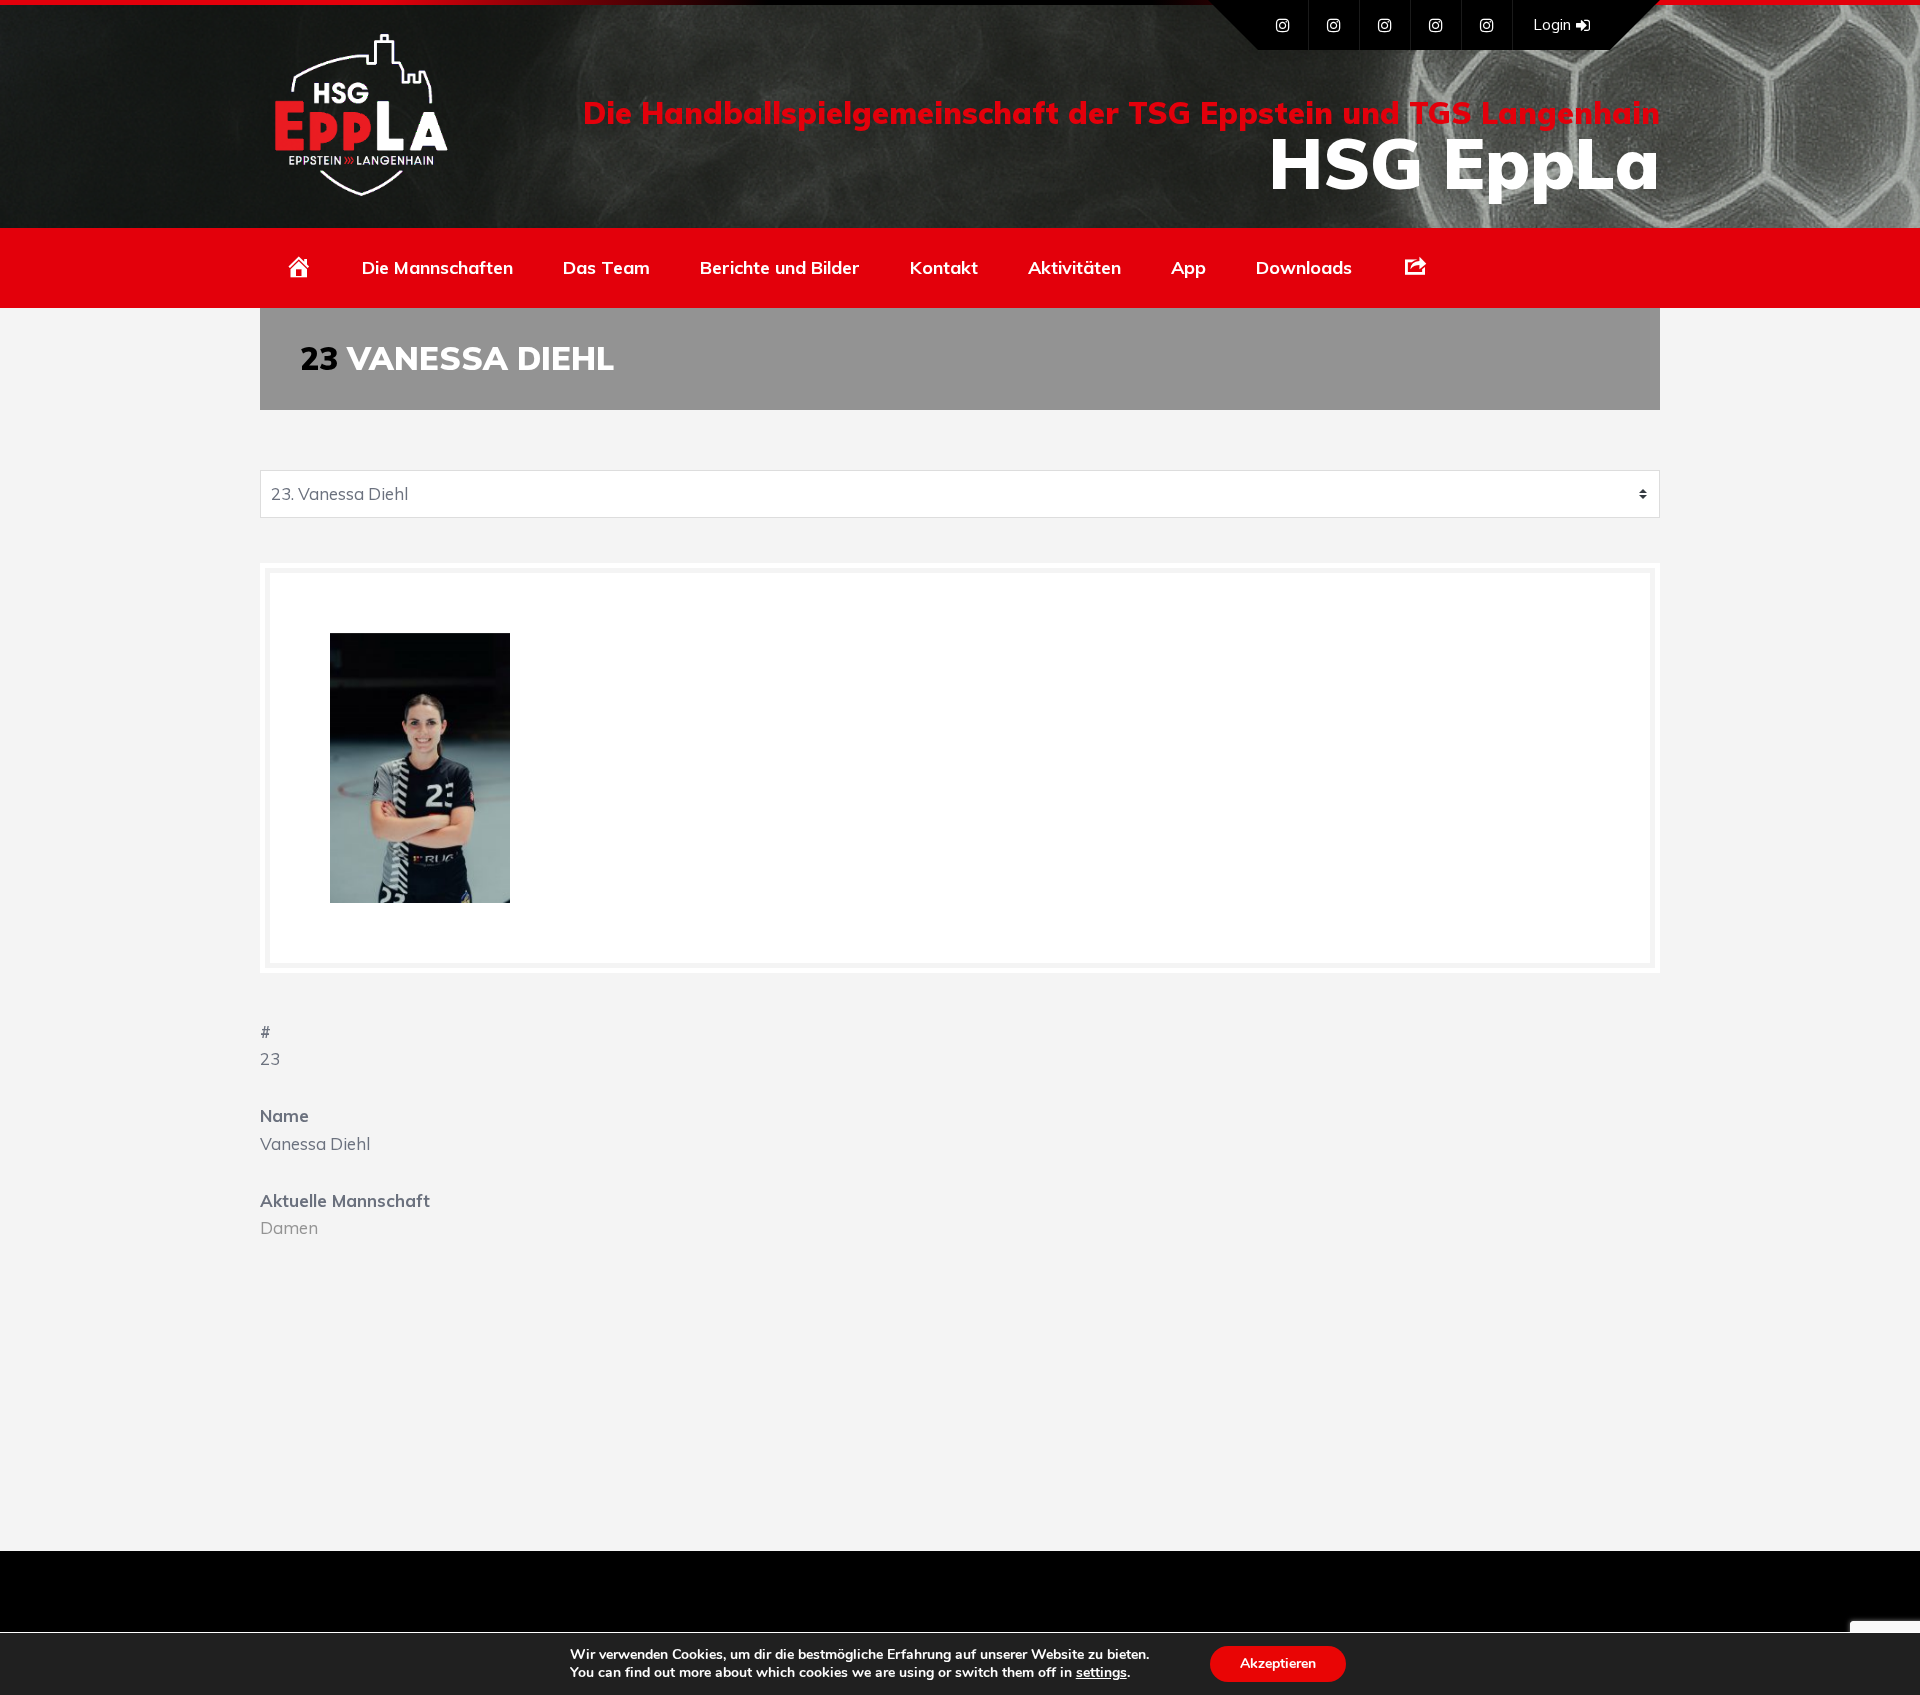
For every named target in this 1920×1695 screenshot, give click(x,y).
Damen (289, 1227)
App (1188, 267)
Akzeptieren (1278, 1663)
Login (1552, 24)
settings (1101, 1673)
